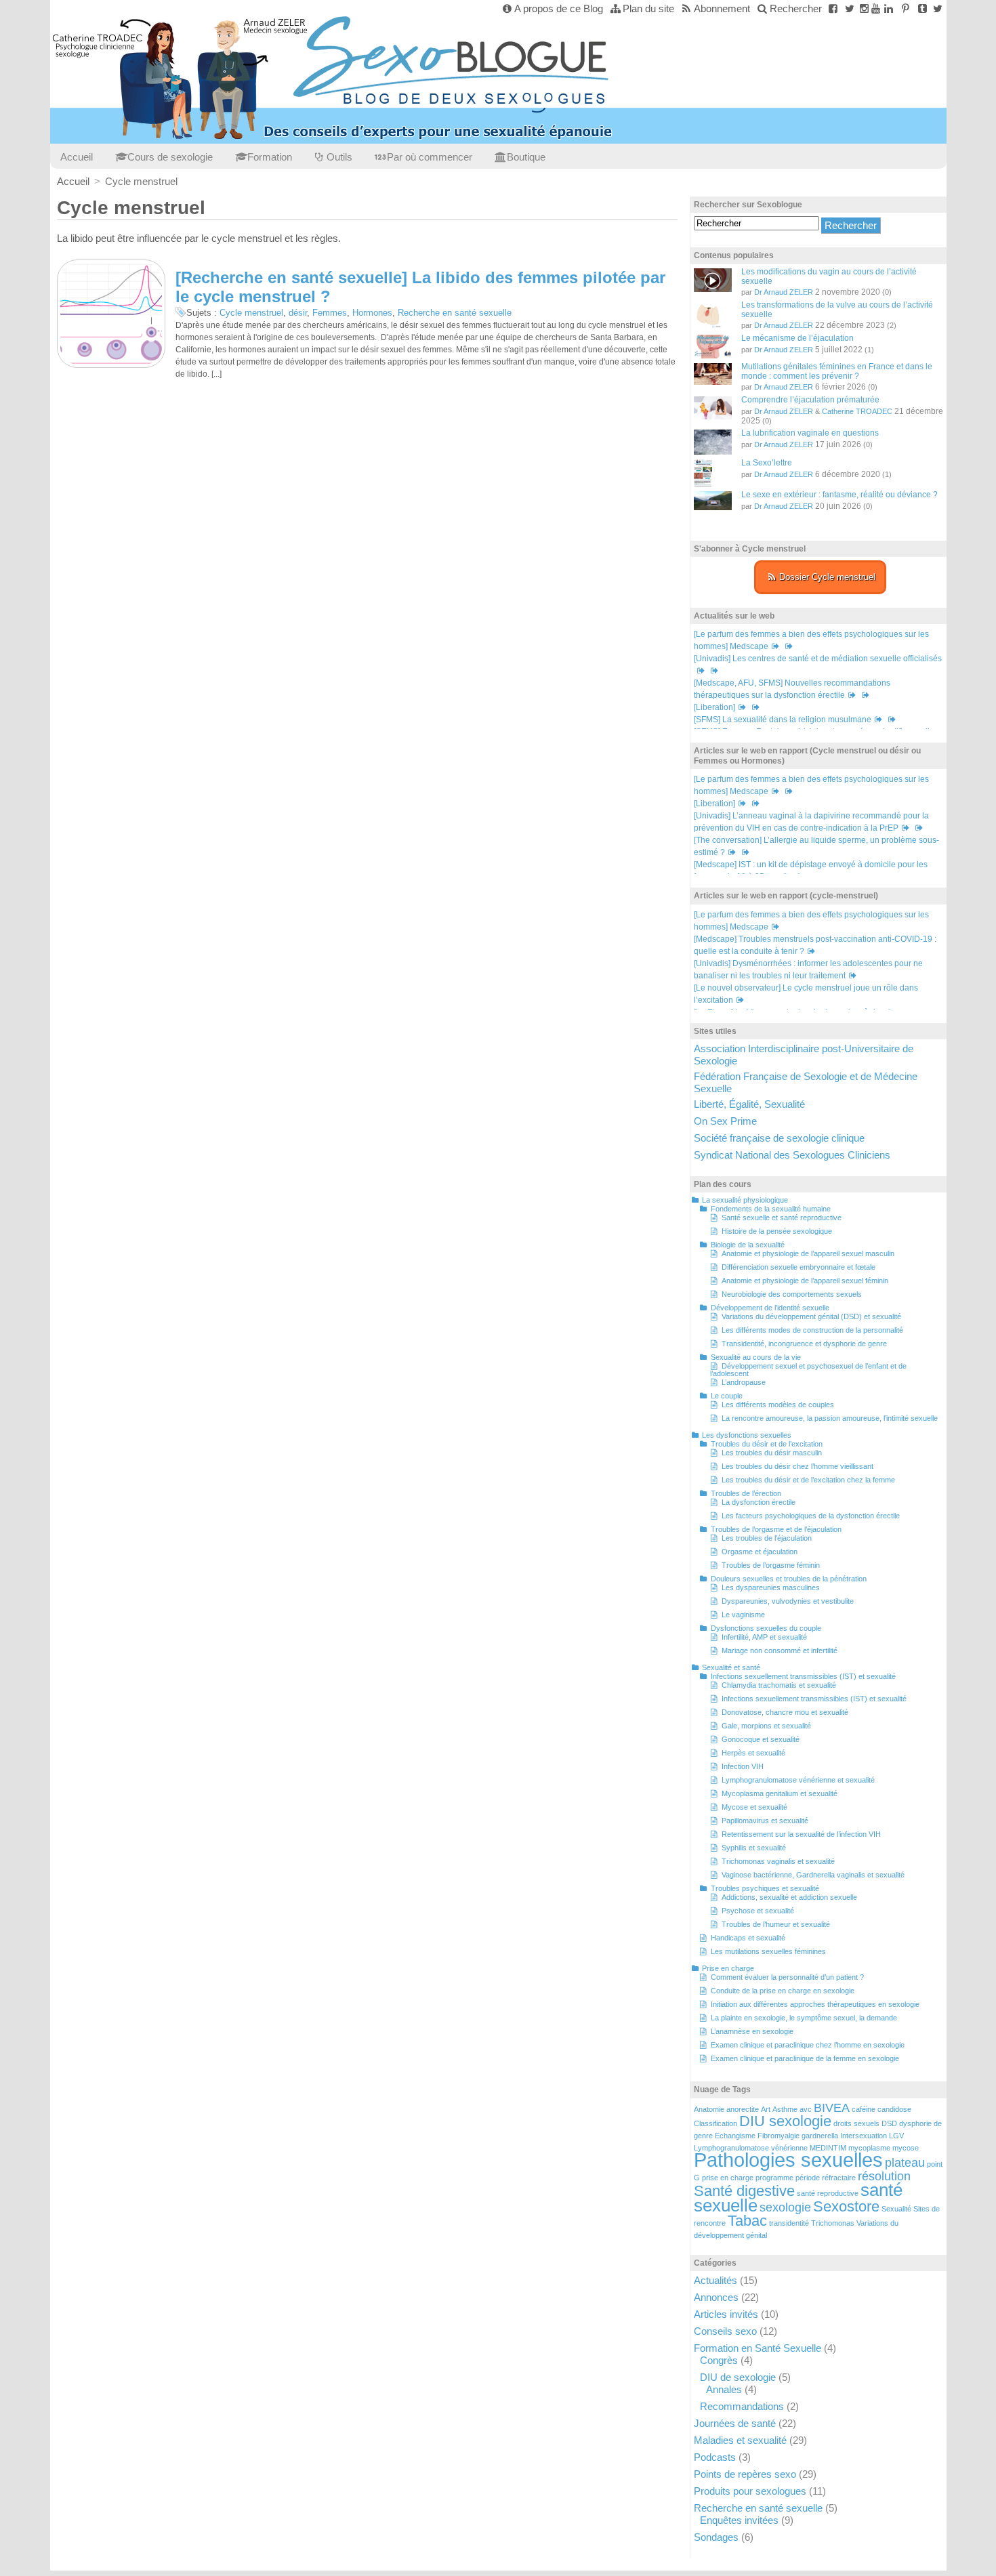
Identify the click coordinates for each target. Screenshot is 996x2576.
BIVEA (832, 2108)
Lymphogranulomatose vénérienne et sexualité (798, 1780)
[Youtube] (876, 8)
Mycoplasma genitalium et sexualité (780, 1793)
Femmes (330, 313)
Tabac (747, 2221)
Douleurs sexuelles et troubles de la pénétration (789, 1579)
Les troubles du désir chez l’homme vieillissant (797, 1466)
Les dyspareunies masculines (771, 1587)
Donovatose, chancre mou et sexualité (785, 1712)
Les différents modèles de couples (778, 1405)
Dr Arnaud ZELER (784, 292)
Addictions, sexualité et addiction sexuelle (789, 1897)
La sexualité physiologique (745, 1200)
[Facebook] (833, 8)
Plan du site (648, 8)
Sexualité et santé (731, 1667)
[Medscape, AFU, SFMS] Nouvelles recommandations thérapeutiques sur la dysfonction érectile (792, 689)
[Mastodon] (938, 8)
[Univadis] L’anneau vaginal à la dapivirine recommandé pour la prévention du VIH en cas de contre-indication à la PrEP (811, 822)
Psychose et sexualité (758, 1911)
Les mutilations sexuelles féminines (768, 1951)
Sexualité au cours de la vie (756, 1357)
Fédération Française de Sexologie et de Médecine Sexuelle (806, 1082)
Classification (715, 2123)
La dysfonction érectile (759, 1502)
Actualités (715, 2280)
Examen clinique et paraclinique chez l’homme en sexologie (808, 2045)
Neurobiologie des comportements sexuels (792, 1294)
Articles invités (726, 2314)
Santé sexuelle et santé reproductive (782, 1218)
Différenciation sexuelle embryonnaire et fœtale (798, 1267)
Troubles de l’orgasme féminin (771, 1565)
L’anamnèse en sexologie (752, 2031)
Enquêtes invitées (739, 2520)
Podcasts (715, 2457)
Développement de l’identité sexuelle (770, 1308)
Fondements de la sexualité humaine (771, 1209)
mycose (906, 2148)
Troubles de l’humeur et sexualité (776, 1924)
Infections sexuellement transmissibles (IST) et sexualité (803, 1676)
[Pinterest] (906, 8)
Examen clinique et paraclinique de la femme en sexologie (805, 2058)
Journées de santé (735, 2423)
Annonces (716, 2297)
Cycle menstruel (251, 313)
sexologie (785, 2207)
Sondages (716, 2537)
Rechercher (796, 8)
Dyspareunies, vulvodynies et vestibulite (788, 1601)
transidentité (789, 2223)
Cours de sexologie (170, 157)
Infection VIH (743, 1766)
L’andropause (744, 1382)
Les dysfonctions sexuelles (747, 1435)
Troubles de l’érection (746, 1493)
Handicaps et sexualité (748, 1938)
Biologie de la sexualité (748, 1245)
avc (806, 2109)
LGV (896, 2136)
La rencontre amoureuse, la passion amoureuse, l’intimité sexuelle (830, 1418)
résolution (884, 2176)
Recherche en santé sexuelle (455, 313)
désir (298, 313)
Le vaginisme (743, 1615)
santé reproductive (828, 2193)
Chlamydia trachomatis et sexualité (779, 1685)
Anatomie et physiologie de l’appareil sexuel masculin (808, 1253)
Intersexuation (864, 2136)
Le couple (727, 1396)
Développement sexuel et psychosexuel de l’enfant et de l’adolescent (808, 1370)
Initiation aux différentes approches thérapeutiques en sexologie (815, 2004)
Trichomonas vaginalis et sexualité (778, 1861)
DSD (889, 2123)
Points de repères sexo (745, 2474)
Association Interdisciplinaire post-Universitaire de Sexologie (804, 1055)
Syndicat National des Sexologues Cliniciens (792, 1155)
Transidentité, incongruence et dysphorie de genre (804, 1344)
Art (766, 2109)
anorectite (743, 2109)
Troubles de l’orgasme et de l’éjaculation (776, 1529)
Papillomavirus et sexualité (765, 1821)
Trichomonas (833, 2223)
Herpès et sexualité (753, 1753)
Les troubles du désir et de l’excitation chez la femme (808, 1480)
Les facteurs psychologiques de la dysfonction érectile (811, 1516)
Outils (339, 157)
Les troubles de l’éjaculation (767, 1538)
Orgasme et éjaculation (760, 1552)
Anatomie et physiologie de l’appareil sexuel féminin (805, 1281)
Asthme (785, 2109)
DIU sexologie (785, 2121)
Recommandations (742, 2406)
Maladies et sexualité (740, 2440)
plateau (905, 2163)
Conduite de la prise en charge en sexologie (783, 1991)
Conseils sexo (725, 2331)
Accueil (77, 157)
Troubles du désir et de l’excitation (767, 1444)
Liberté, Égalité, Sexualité (749, 1104)
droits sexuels (856, 2123)
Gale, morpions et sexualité (766, 1726)
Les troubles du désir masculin (772, 1453)
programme (774, 2178)
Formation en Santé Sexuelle (758, 2348)
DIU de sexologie (738, 2377)
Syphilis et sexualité (754, 1848)
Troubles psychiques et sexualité (765, 1888)
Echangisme (735, 2136)
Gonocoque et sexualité (761, 1739)
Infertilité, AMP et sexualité (764, 1637)
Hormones (372, 313)
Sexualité (896, 2209)
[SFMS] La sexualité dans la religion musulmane (783, 720)
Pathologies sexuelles (788, 2160)
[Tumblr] (922, 8)
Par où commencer (430, 157)
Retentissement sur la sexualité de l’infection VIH (801, 1834)
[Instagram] (864, 8)
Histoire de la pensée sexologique (777, 1231)
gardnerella (820, 2136)
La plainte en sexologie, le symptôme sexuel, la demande (804, 2018)
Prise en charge (728, 1968)
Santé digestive (744, 2191)
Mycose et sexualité (754, 1807)
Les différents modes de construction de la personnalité (812, 1330)
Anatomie (709, 2109)
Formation (270, 157)
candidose (894, 2109)
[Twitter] (850, 8)
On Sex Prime (725, 1121)
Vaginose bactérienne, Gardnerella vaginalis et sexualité (813, 1875)
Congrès (719, 2360)
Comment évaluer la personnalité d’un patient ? (787, 1977)
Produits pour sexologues (750, 2491)
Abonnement (722, 8)
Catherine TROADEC (857, 411)
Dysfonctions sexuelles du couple (766, 1628)
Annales (724, 2389)
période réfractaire (826, 2178)
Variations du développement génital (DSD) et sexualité (811, 1316)
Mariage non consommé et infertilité (780, 1650)
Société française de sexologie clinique (779, 1138)
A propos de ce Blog (559, 8)
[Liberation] (714, 707)
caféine (864, 2109)
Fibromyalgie (779, 2136)
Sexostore (846, 2206)
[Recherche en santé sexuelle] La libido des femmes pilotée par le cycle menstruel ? (420, 287)
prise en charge (728, 2178)
